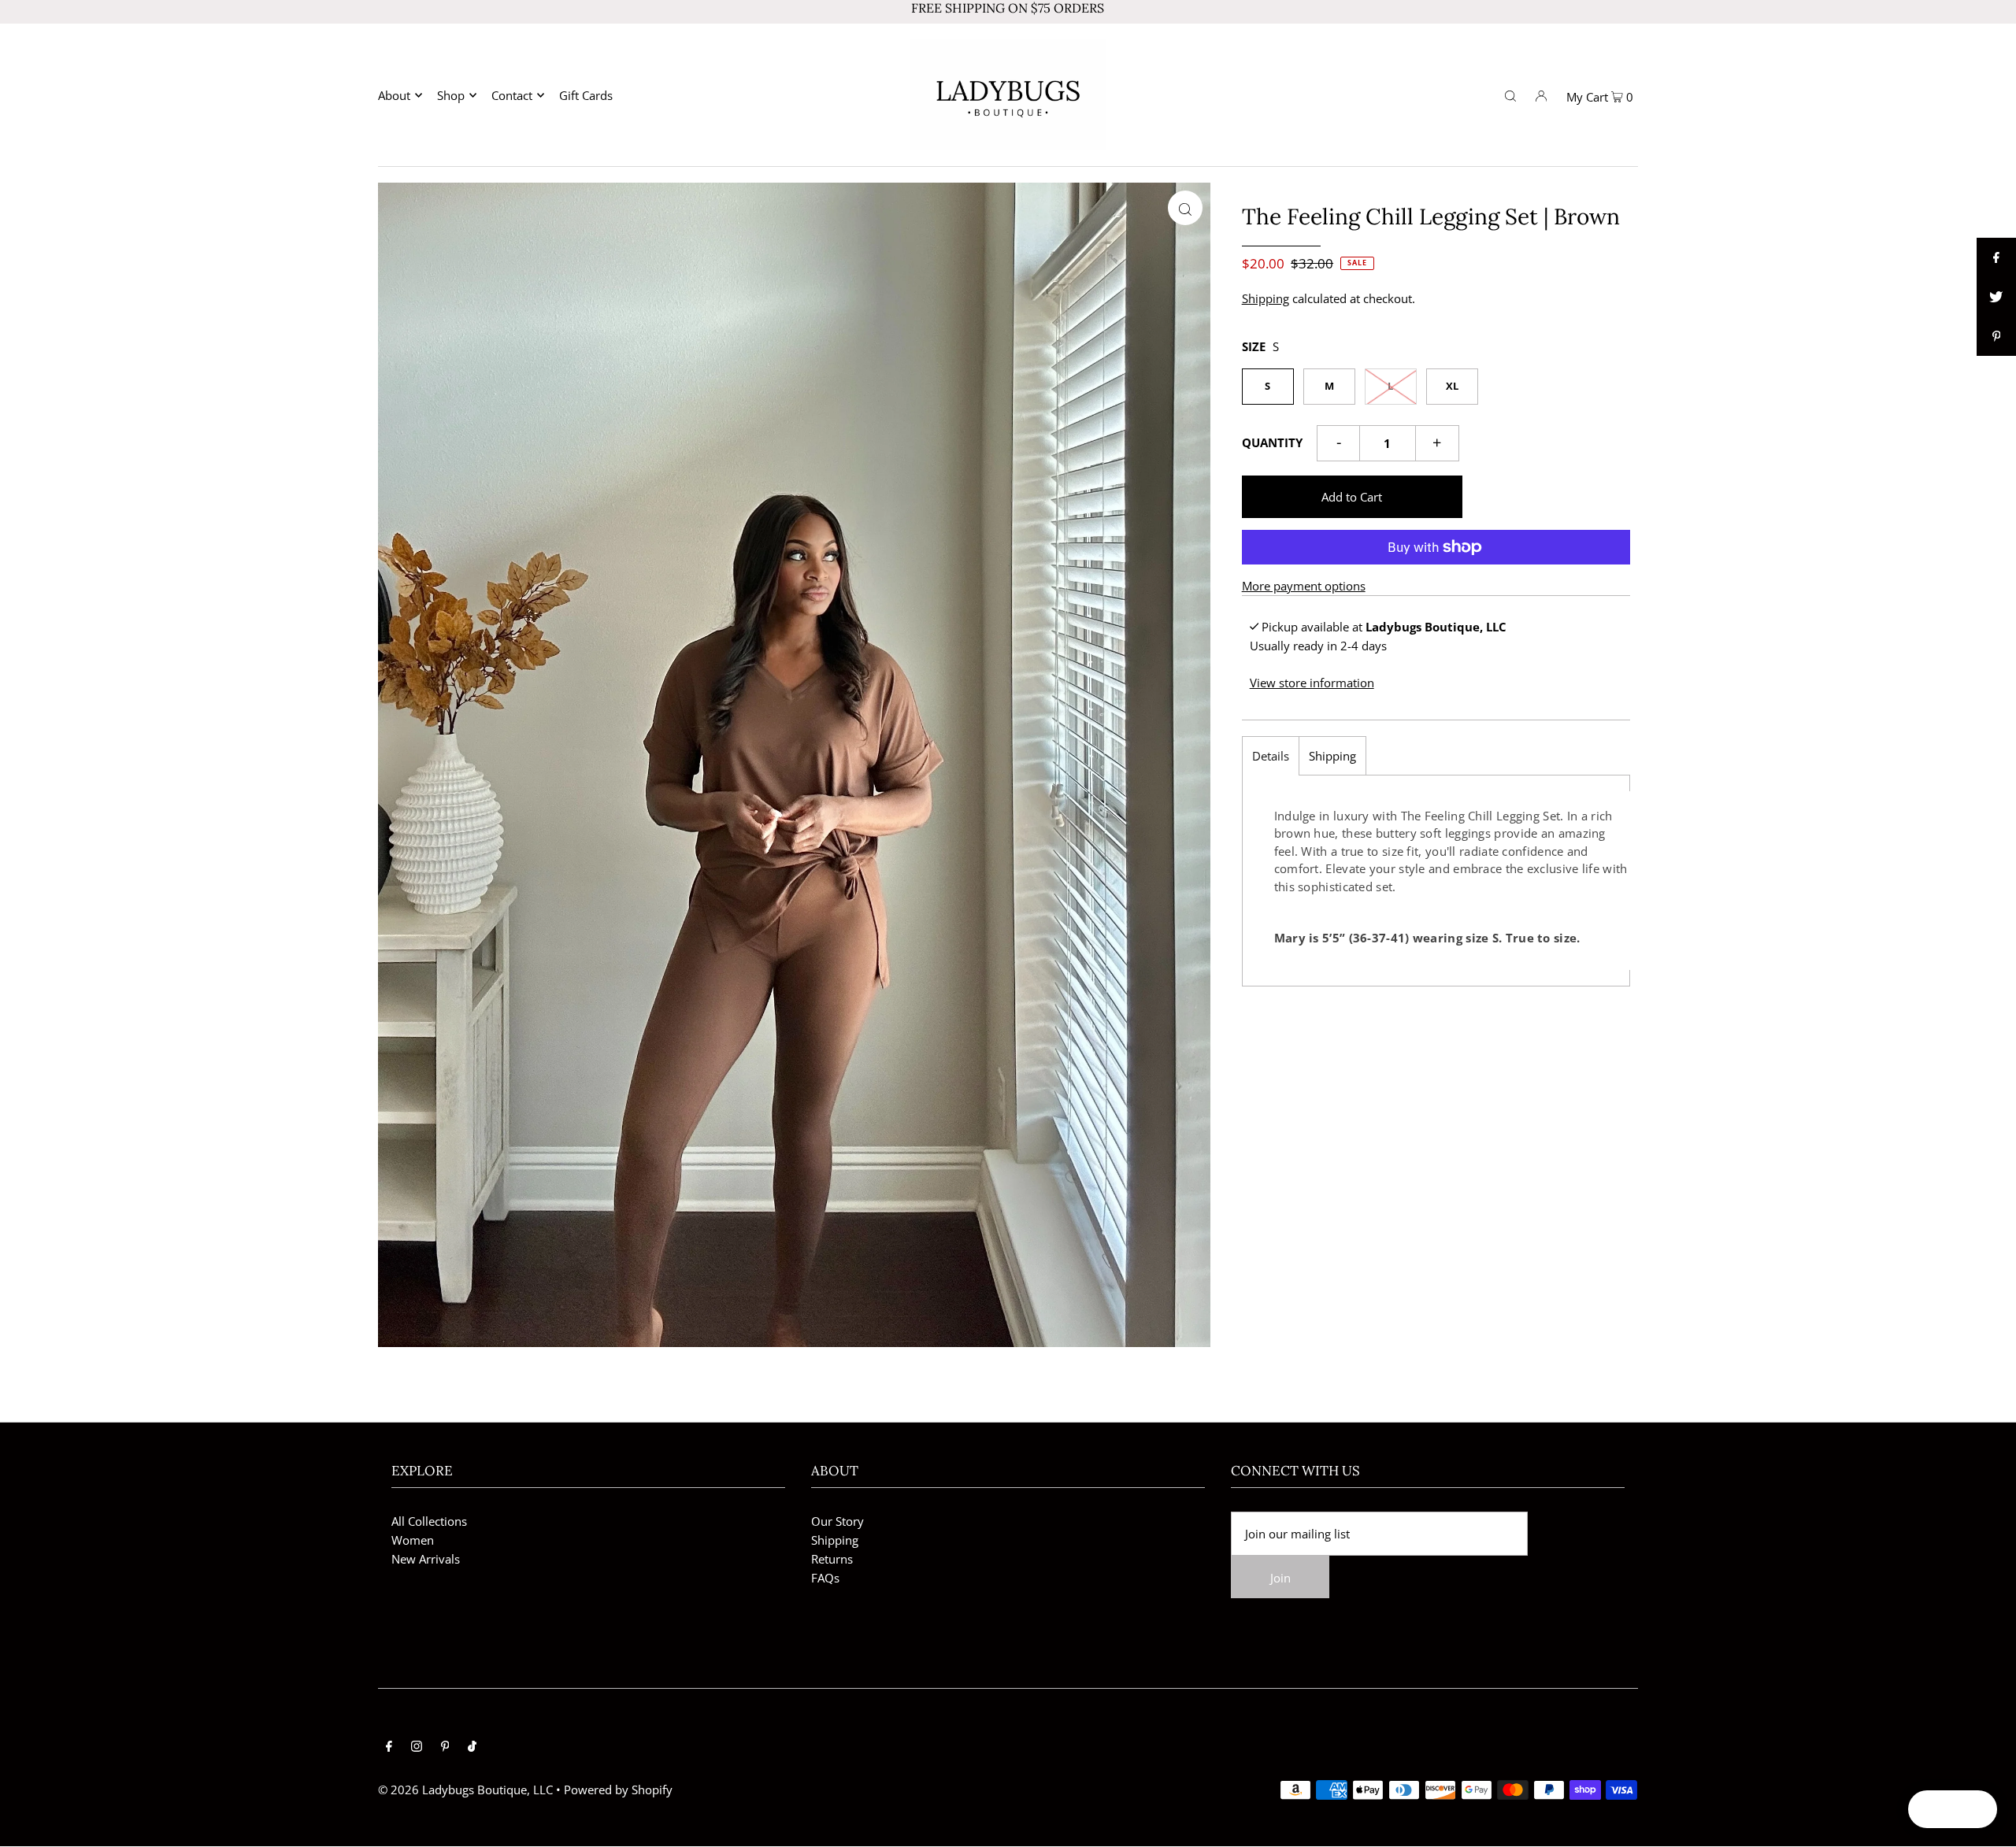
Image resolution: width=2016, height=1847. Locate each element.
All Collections (429, 1521)
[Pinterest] (445, 1747)
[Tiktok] (472, 1747)
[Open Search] (1510, 94)
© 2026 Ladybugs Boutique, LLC (465, 1790)
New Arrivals (426, 1559)
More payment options (1304, 586)
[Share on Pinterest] (1996, 336)
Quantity (1272, 442)
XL (1452, 386)
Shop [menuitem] (451, 95)
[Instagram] (417, 1747)
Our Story (838, 1521)
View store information (1312, 683)
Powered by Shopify (618, 1790)
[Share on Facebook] (1996, 257)
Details (1271, 756)
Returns (832, 1559)
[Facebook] (389, 1747)
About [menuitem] (394, 95)
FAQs (825, 1578)
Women (413, 1540)
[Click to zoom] (1185, 208)
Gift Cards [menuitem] (586, 95)
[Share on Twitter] (1996, 297)
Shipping (1266, 298)
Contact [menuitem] (512, 95)
